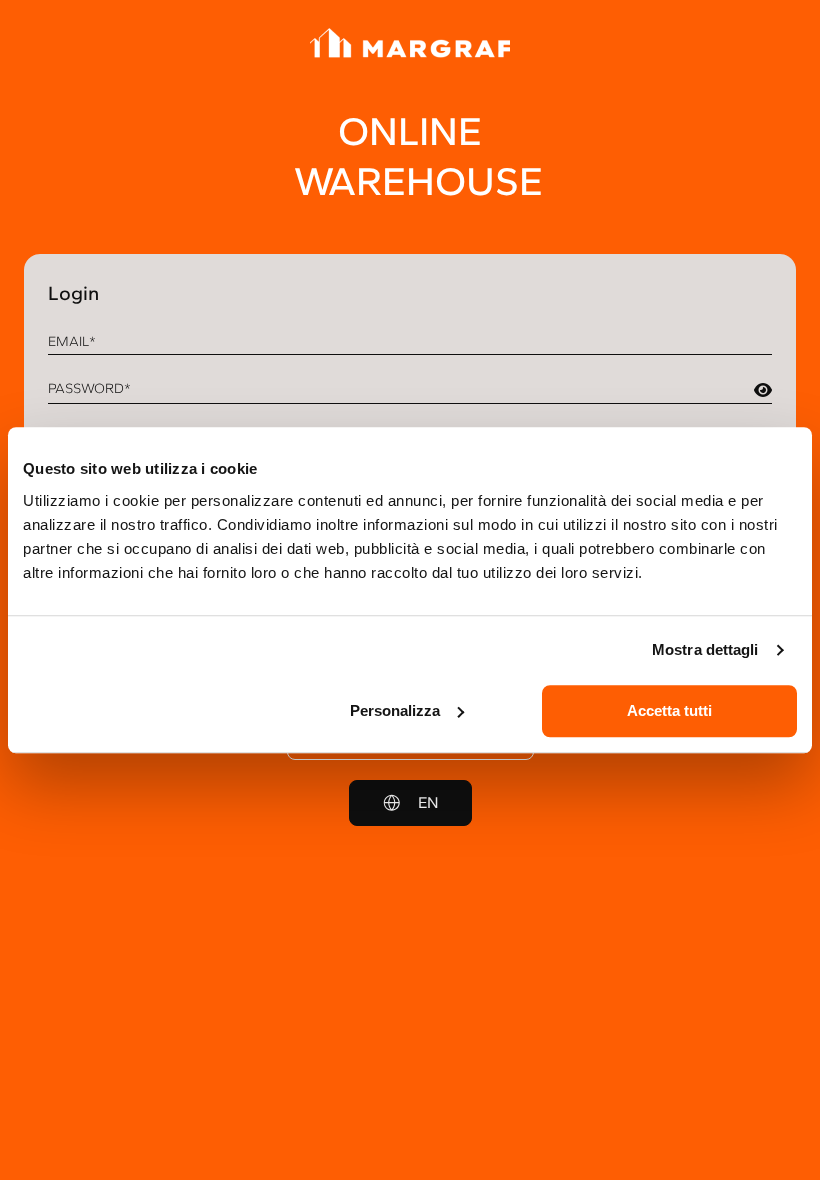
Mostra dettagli (705, 649)
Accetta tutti (669, 710)
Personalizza (395, 710)
